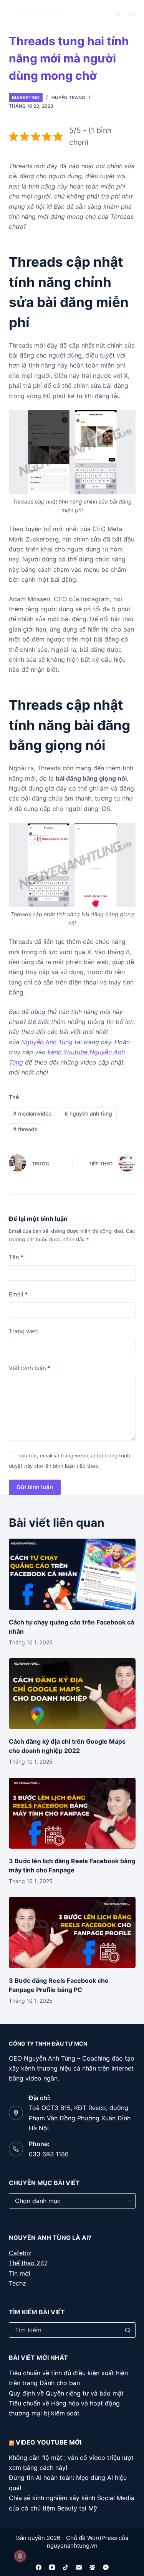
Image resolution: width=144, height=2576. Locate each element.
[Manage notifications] (20, 2556)
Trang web (23, 1331)
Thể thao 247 (28, 2263)
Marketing (26, 98)
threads (25, 1129)
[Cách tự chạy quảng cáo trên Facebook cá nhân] (72, 1574)
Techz (17, 2283)
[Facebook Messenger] (106, 2567)
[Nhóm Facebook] (92, 2567)
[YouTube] (52, 2567)
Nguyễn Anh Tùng (47, 1042)
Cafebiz (20, 2253)
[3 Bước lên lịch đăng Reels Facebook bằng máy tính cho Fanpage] (72, 1813)
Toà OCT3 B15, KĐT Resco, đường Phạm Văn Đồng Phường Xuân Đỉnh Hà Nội (80, 2118)
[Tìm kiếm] (118, 14)
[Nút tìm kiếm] (128, 2330)
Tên (16, 1257)
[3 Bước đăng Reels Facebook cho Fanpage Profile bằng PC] (72, 1933)
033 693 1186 (49, 2154)
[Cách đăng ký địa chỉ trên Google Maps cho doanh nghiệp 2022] (72, 1694)
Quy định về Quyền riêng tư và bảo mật (66, 2393)
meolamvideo (32, 1113)
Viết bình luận (30, 1368)
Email (18, 1294)
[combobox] (65, 2330)
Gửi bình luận (35, 1487)
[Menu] (132, 13)
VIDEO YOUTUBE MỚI (49, 2442)
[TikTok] (65, 2567)
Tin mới (20, 2273)
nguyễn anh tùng (88, 1113)
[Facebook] (39, 2567)
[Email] (79, 2567)
